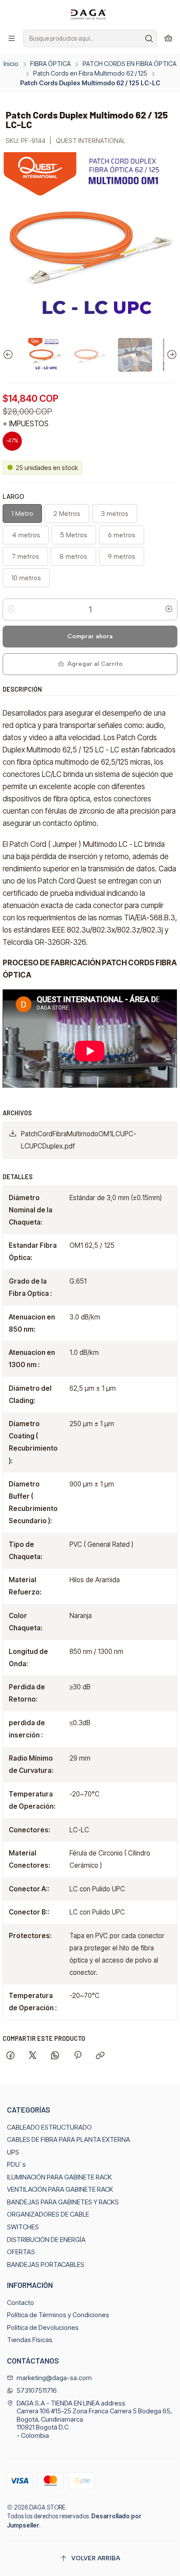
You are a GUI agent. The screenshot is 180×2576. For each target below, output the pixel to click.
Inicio (11, 64)
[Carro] (168, 38)
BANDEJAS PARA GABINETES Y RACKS (63, 2202)
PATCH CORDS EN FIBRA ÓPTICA (130, 64)
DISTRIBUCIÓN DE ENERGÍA (46, 2240)
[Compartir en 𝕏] (33, 2056)
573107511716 (37, 2391)
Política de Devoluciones (43, 2328)
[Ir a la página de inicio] (90, 14)
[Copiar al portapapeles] (100, 2056)
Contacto (21, 2303)
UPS (13, 2152)
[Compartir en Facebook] (10, 2056)
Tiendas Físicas (30, 2340)
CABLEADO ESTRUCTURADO (49, 2127)
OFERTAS (21, 2252)
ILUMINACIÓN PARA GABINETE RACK (59, 2177)
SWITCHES (23, 2227)
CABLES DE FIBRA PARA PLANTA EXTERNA (69, 2140)
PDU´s (16, 2165)
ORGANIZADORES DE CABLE (48, 2214)
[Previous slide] (9, 355)
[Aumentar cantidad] (169, 609)
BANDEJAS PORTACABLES (46, 2265)
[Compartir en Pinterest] (77, 2056)
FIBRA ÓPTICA (50, 64)
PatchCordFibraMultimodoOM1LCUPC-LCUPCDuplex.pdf (79, 1140)
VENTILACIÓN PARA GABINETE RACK (60, 2190)
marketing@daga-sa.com (54, 2378)
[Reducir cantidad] (11, 609)
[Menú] (12, 38)
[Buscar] (149, 38)
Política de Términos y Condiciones (58, 2315)
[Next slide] (171, 355)
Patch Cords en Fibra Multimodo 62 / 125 (90, 73)
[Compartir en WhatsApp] (55, 2056)
